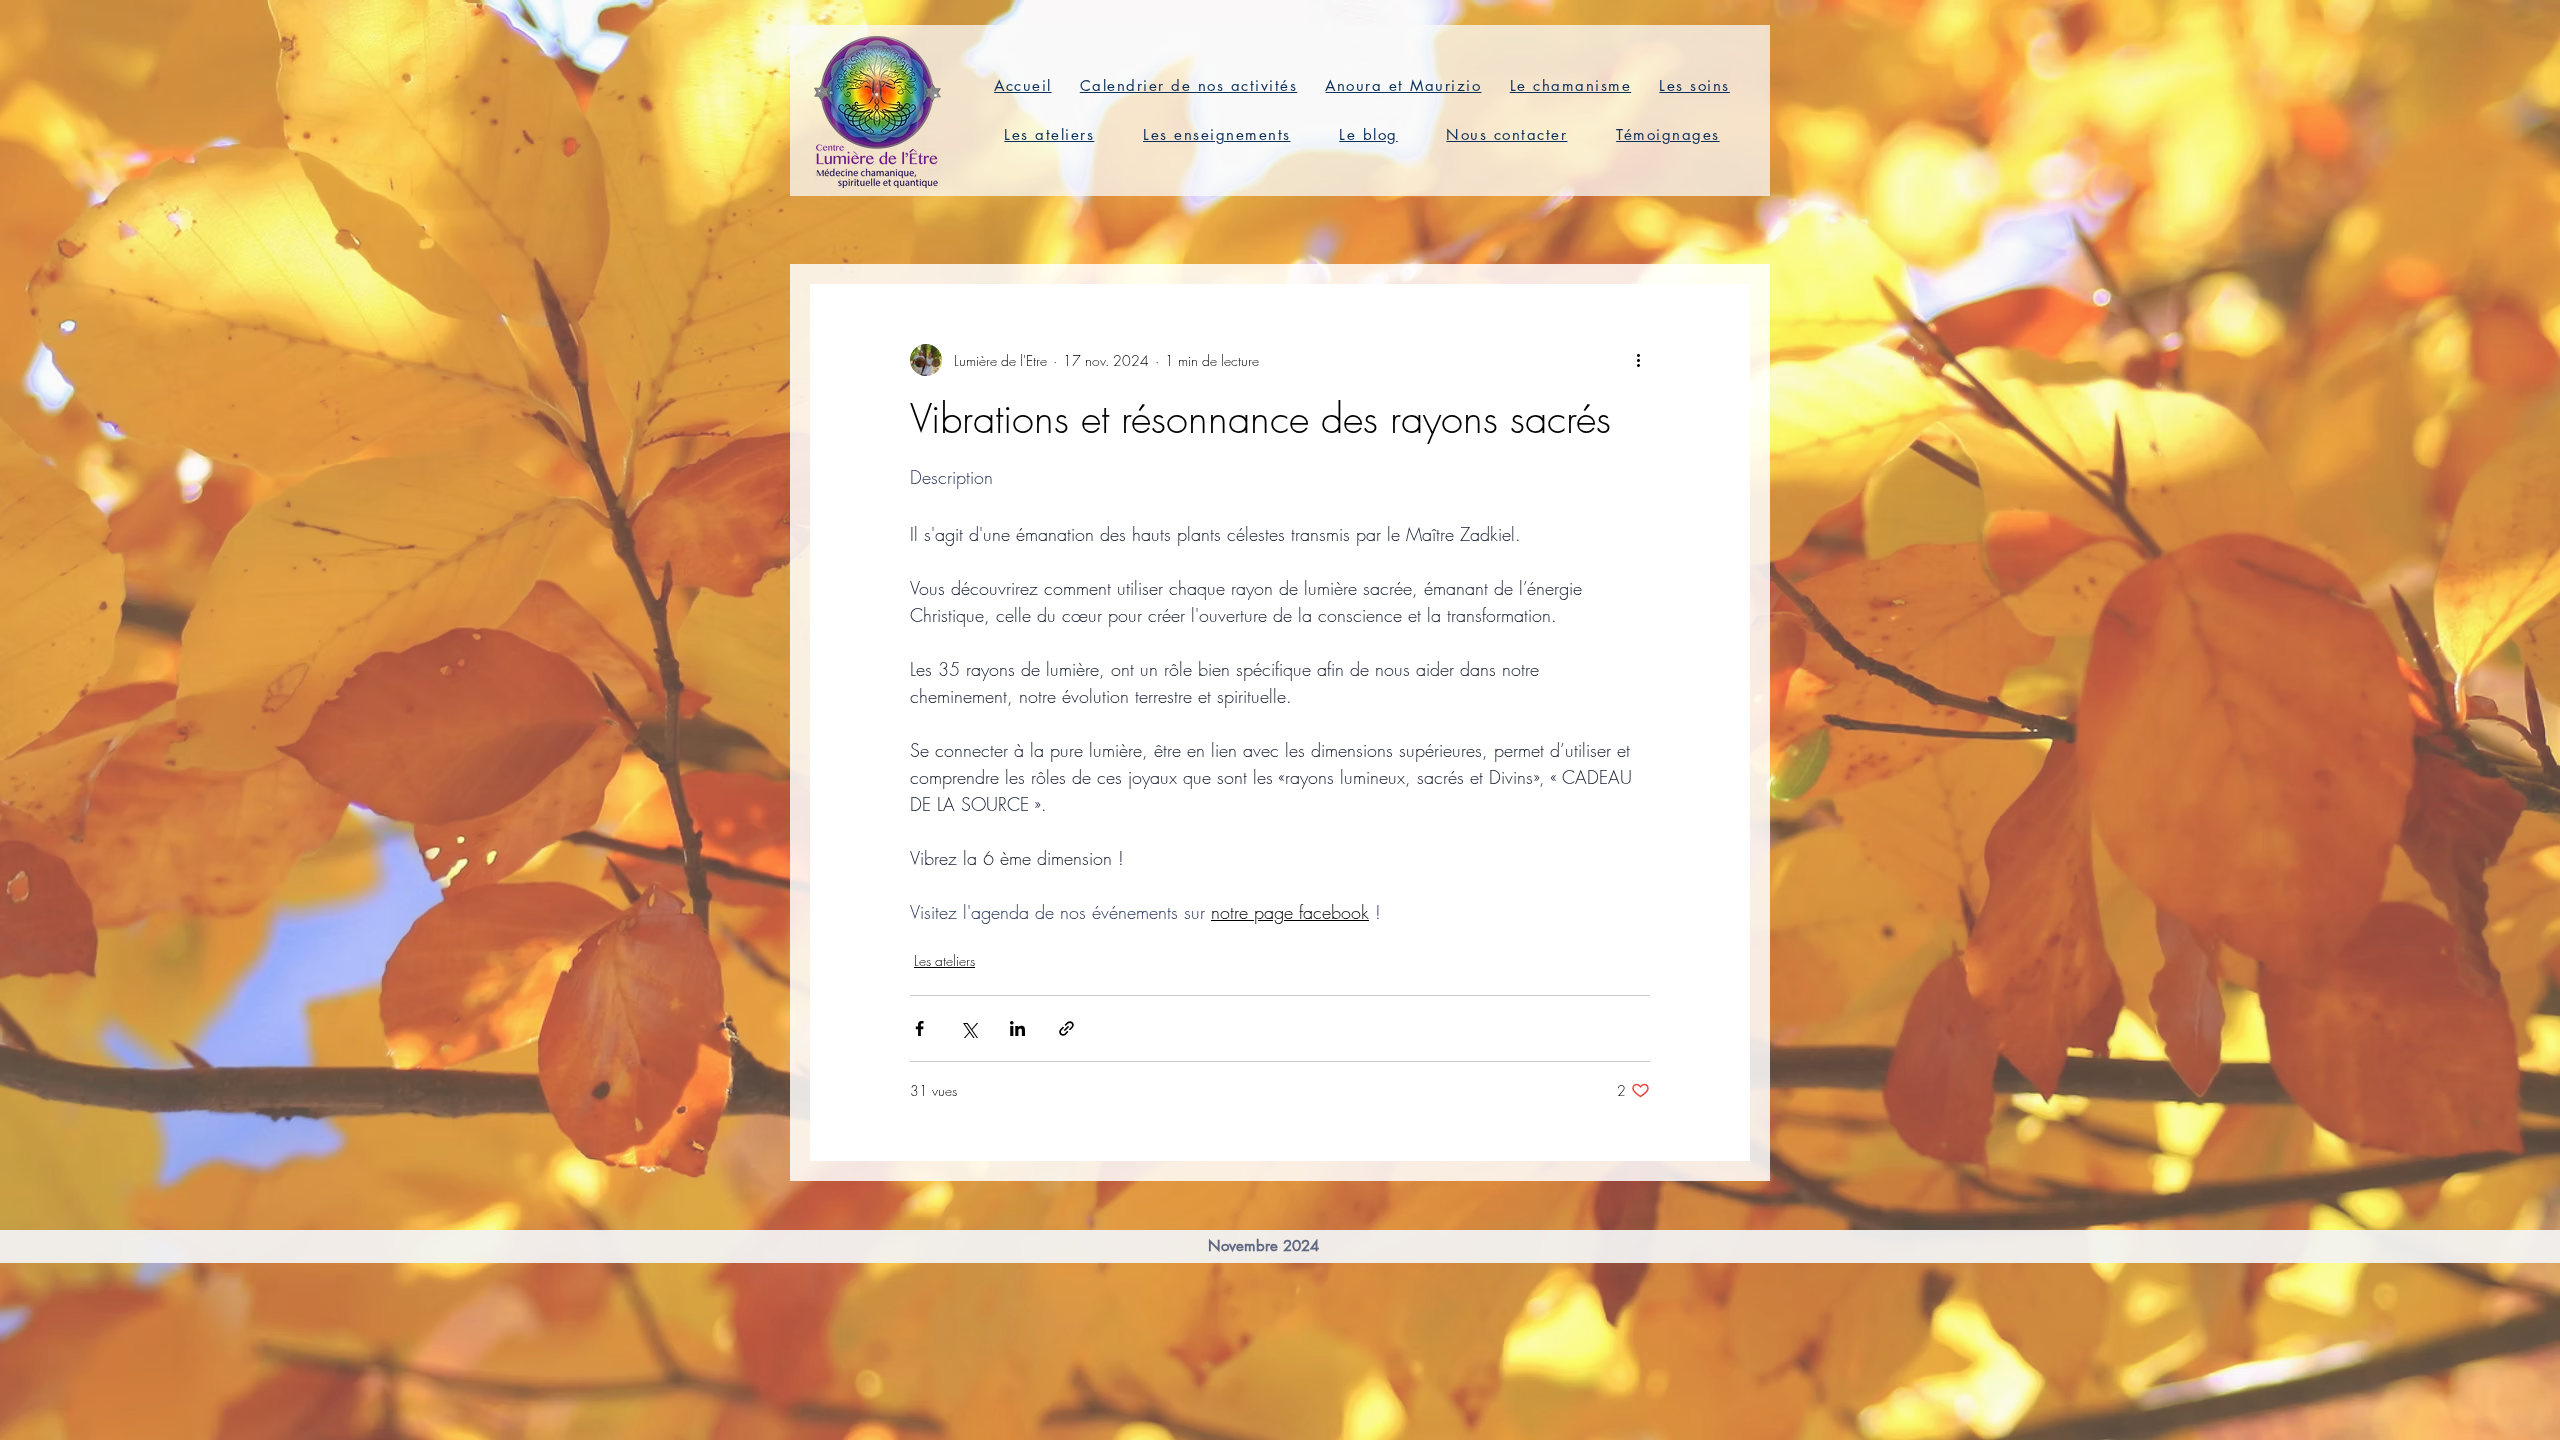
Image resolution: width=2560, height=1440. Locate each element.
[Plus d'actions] (1638, 360)
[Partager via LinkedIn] (1017, 1028)
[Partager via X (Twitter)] (968, 1028)
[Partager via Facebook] (919, 1028)
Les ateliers (944, 960)
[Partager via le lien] (1066, 1028)
